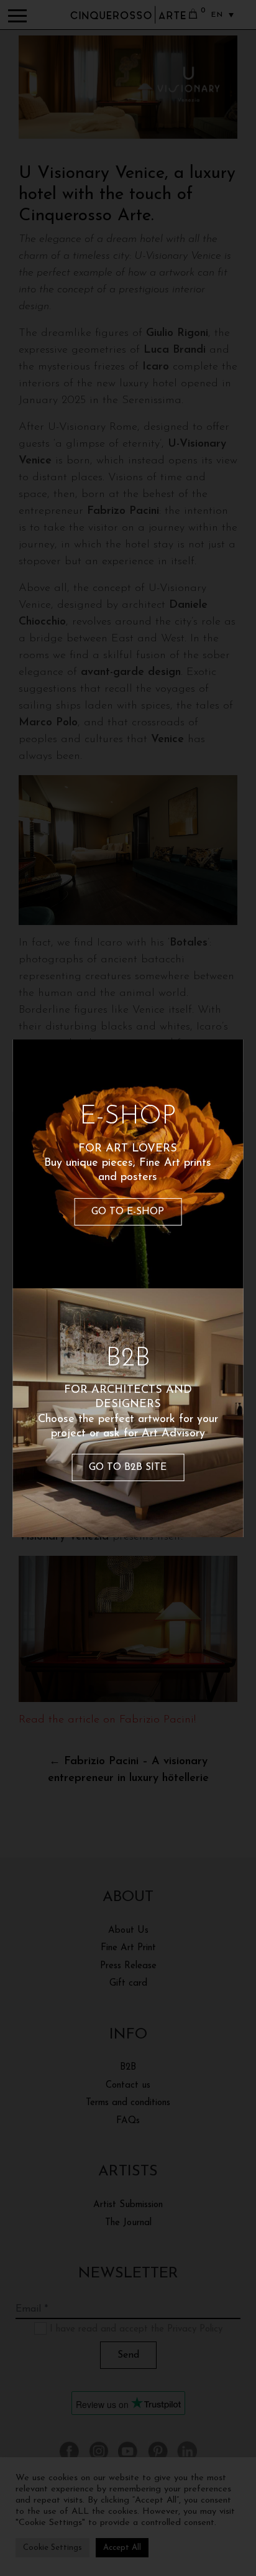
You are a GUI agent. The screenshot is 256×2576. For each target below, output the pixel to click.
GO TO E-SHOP (128, 1212)
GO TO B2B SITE (128, 1467)
